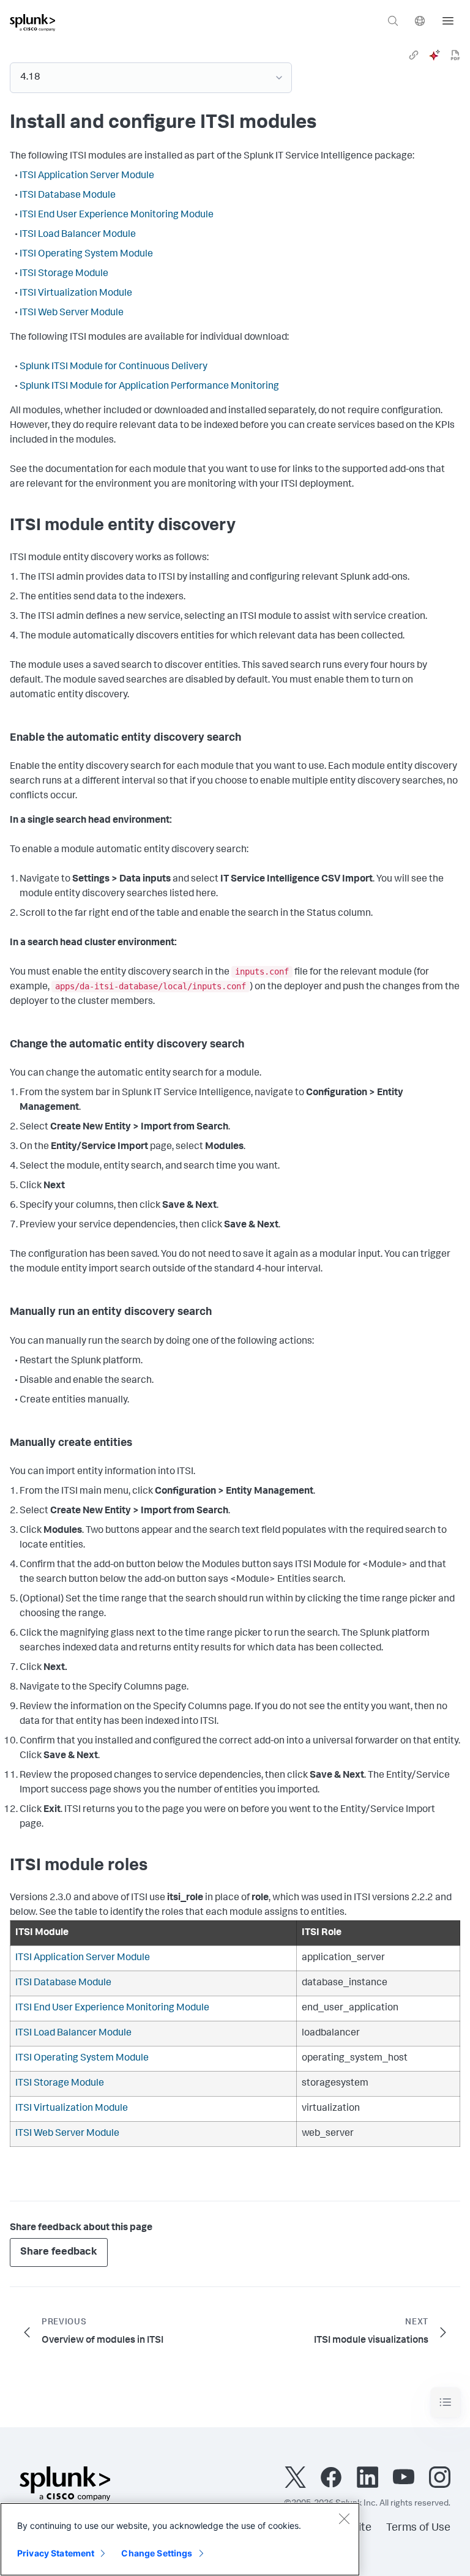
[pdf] (455, 55)
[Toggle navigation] (446, 2402)
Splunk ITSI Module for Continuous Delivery (114, 367)
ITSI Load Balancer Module (78, 235)
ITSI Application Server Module (87, 176)
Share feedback (59, 2252)
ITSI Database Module (68, 196)
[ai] (435, 55)
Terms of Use (418, 2528)
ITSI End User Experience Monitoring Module (117, 215)
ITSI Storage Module (64, 274)
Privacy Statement (56, 2553)
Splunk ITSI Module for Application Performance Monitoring (149, 387)
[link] (414, 55)
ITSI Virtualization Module (76, 294)
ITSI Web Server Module (72, 313)
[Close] (344, 2518)
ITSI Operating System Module (86, 255)
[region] (180, 2539)
